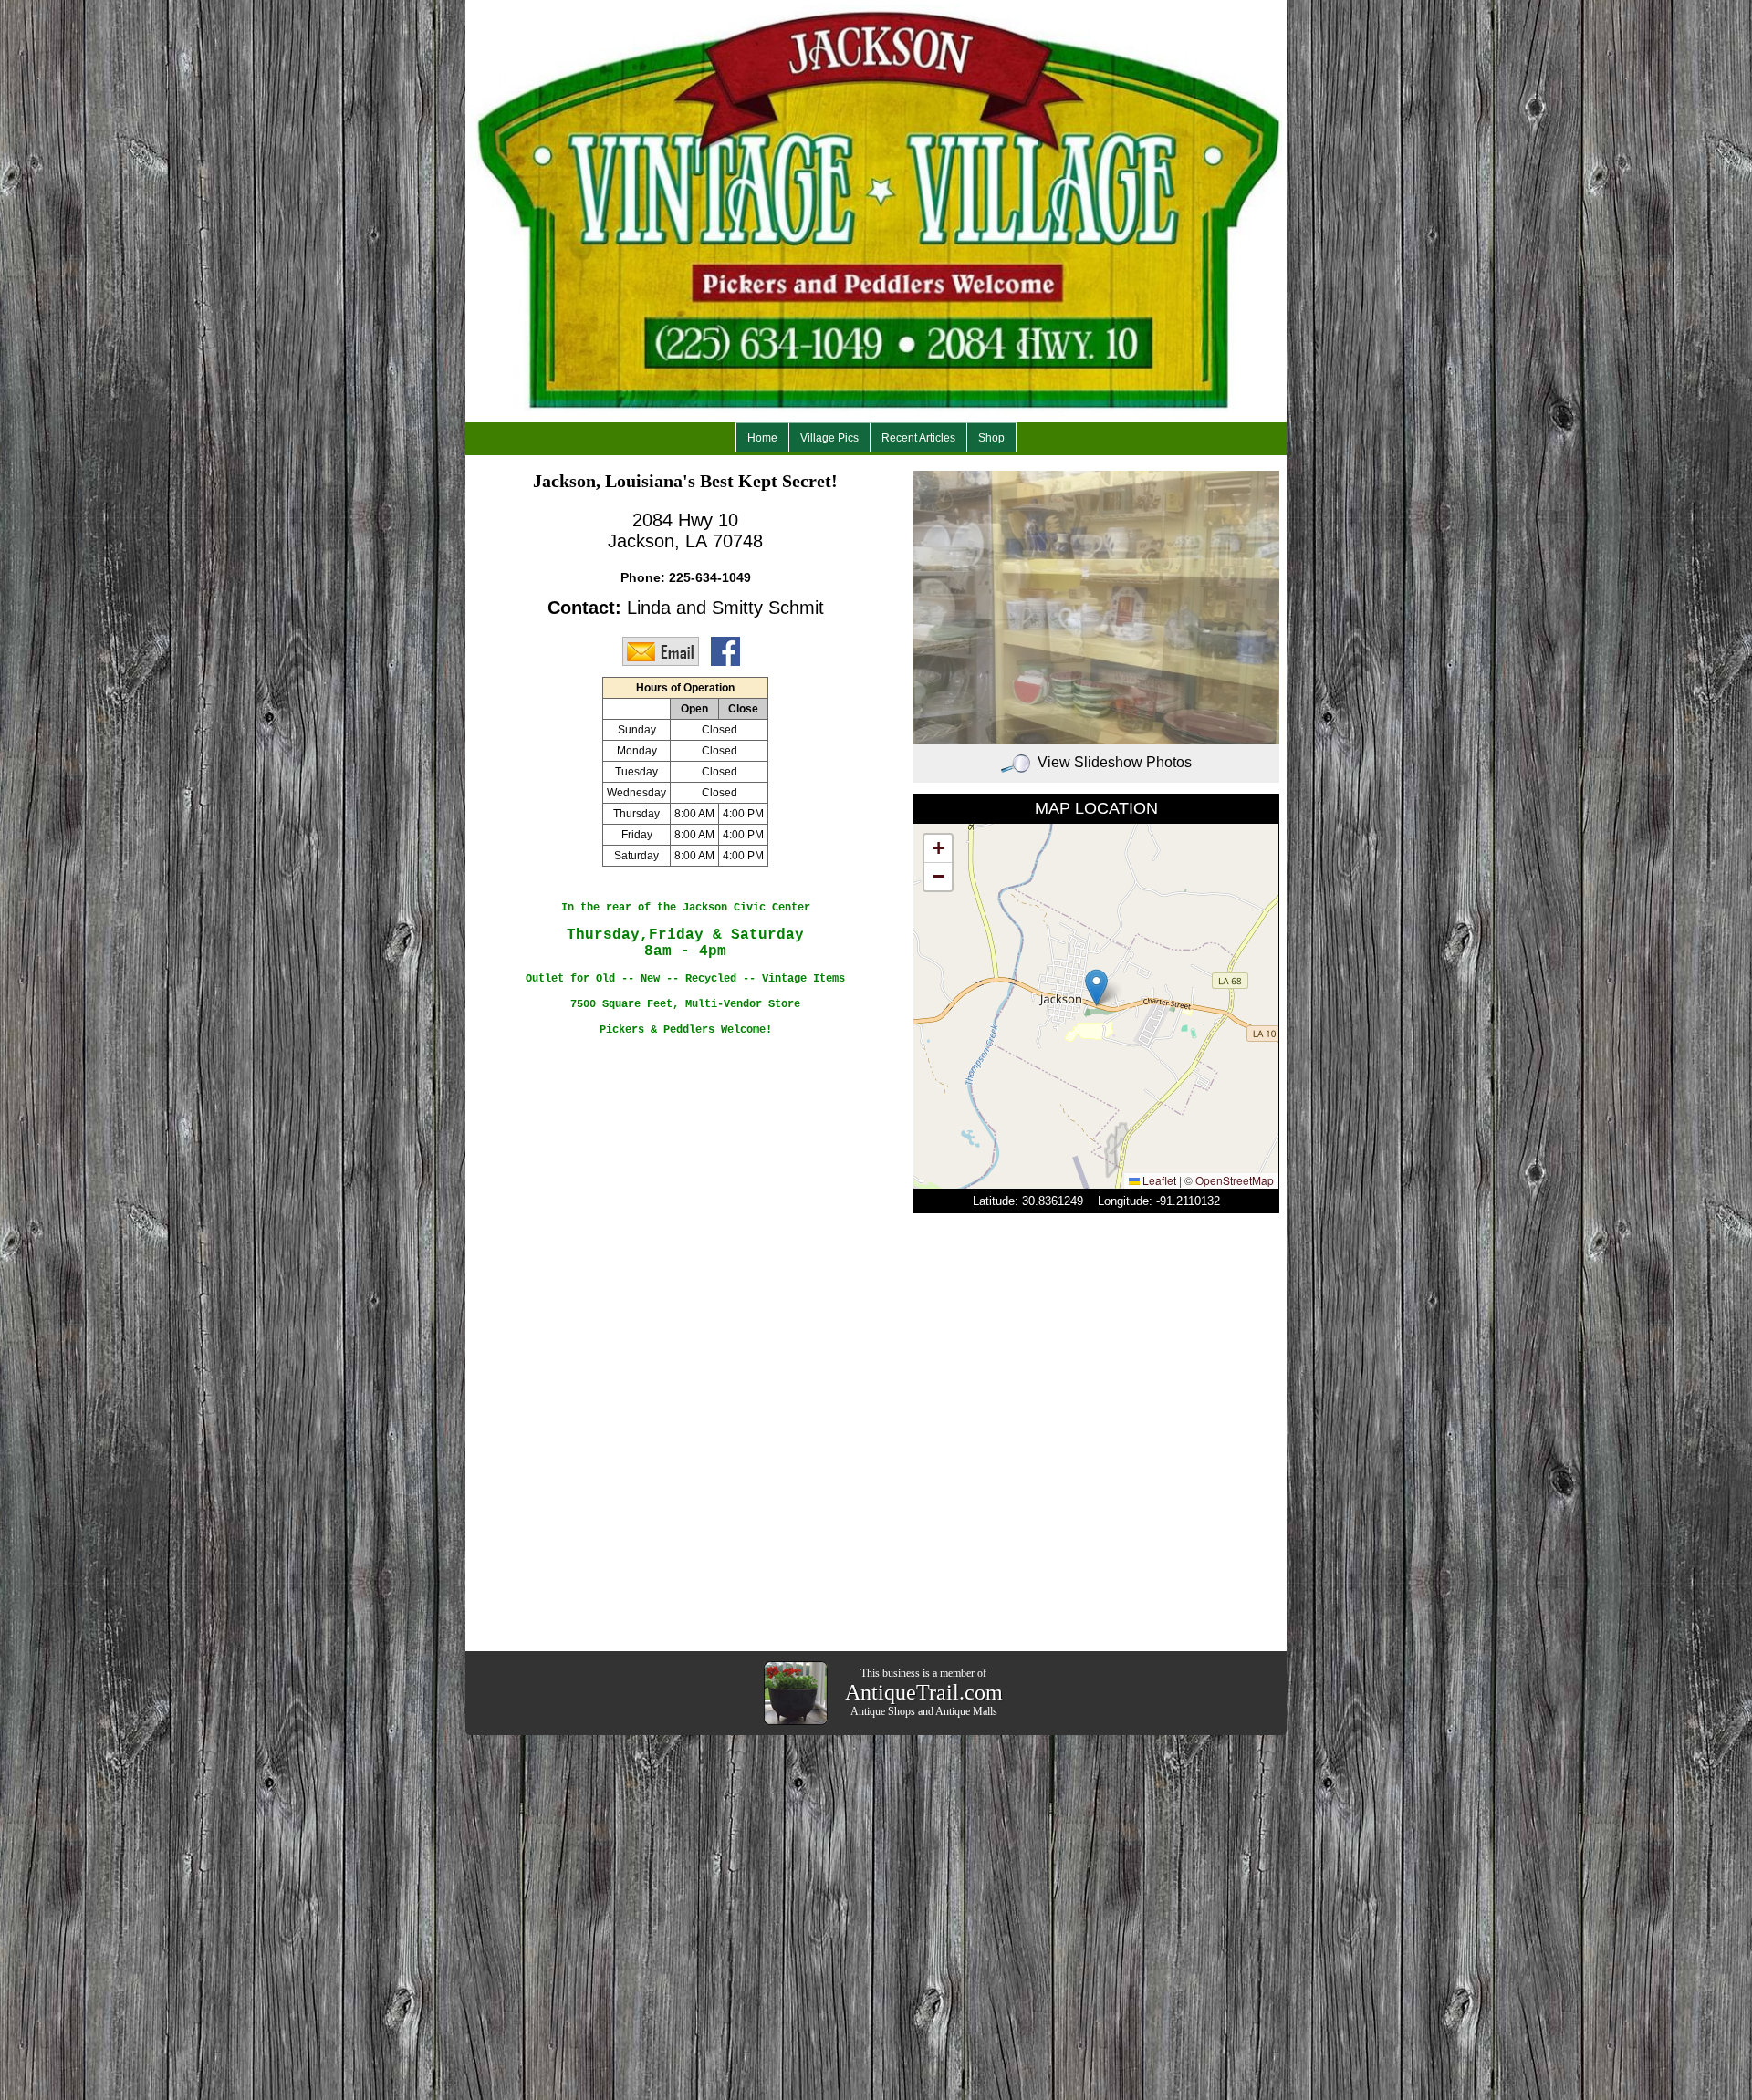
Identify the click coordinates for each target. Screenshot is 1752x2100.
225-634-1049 (710, 577)
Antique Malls (966, 1711)
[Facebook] (730, 650)
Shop (991, 438)
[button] (1096, 988)
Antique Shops (883, 1711)
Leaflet (1158, 1180)
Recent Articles (918, 438)
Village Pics (829, 438)
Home (762, 438)
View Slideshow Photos (1115, 762)
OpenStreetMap (1235, 1180)
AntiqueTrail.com (924, 1692)
